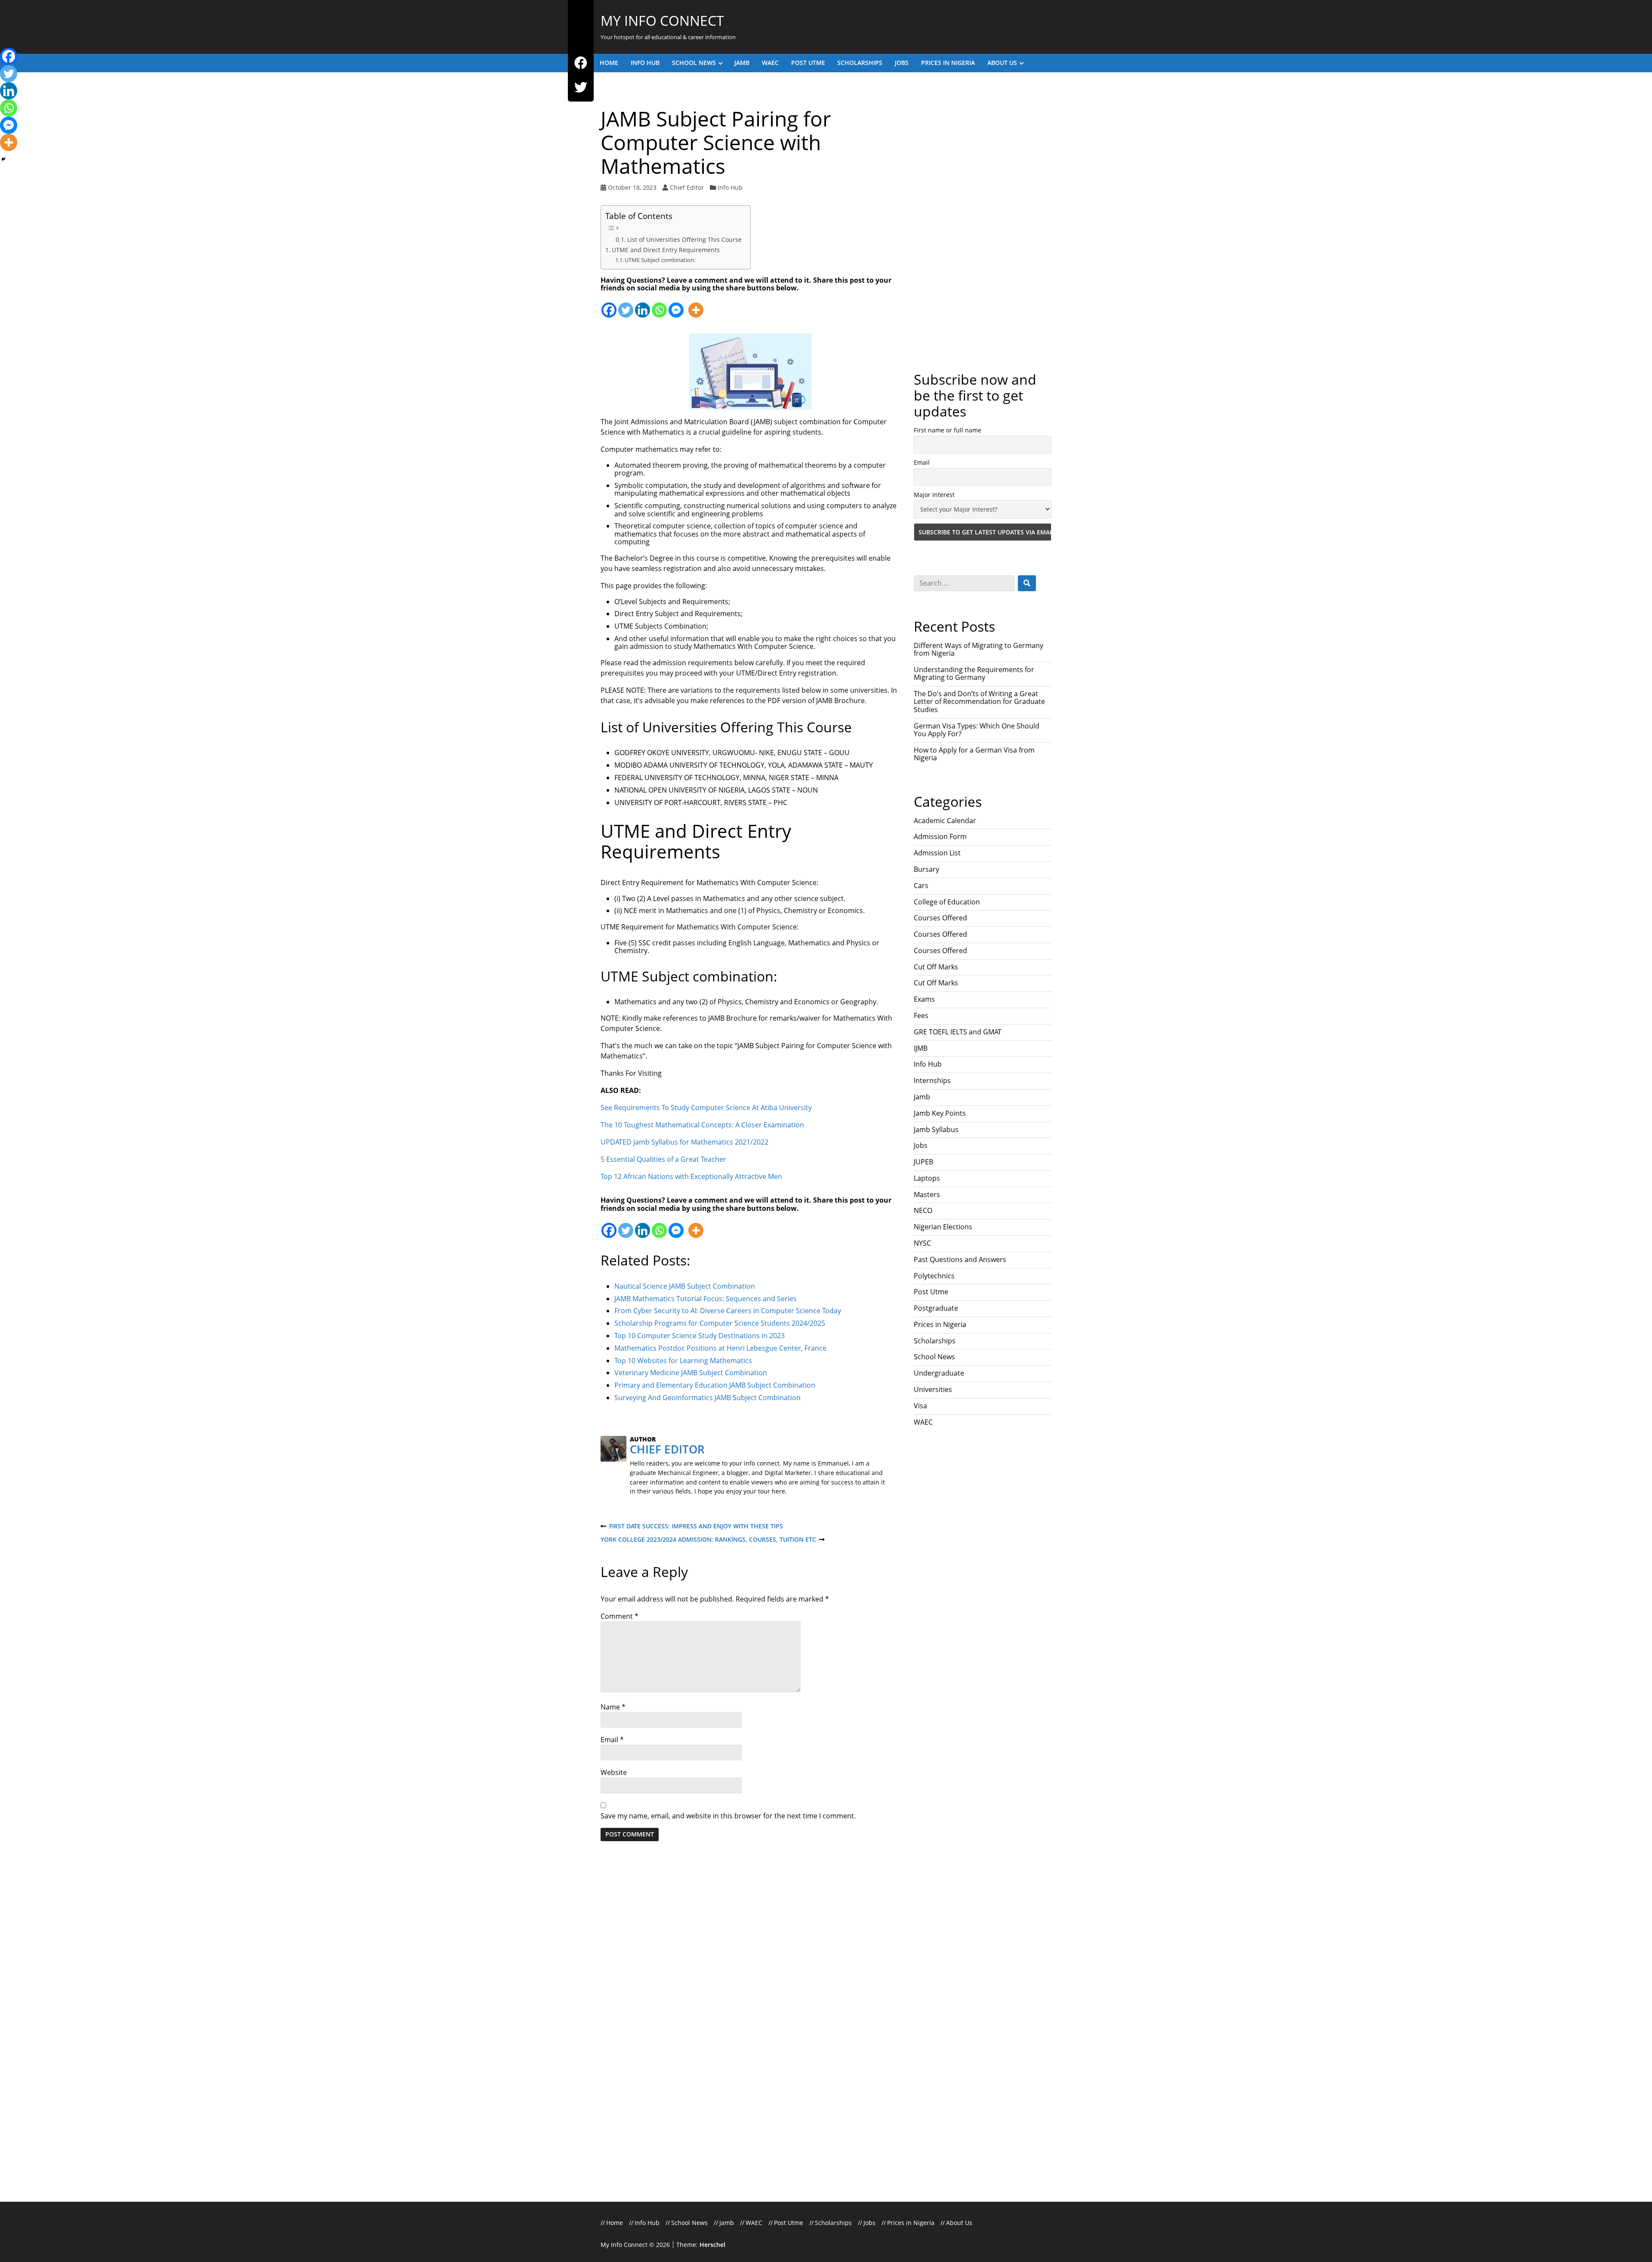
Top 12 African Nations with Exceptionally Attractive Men (691, 1176)
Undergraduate (939, 1115)
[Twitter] (581, 88)
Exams (924, 741)
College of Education (947, 644)
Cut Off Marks (936, 709)
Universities (933, 1131)
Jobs (902, 63)
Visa (920, 1148)
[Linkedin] (643, 305)
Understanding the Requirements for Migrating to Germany (974, 415)
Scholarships (860, 63)
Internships (932, 822)
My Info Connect (662, 20)
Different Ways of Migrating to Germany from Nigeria (979, 391)
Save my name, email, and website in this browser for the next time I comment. (728, 1816)
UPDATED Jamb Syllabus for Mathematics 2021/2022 (684, 1142)
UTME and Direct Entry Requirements (666, 250)
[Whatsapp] (659, 305)
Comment (619, 1616)
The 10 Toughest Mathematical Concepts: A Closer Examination (702, 1125)
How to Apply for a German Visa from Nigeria (974, 496)
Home (609, 63)
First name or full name (948, 172)
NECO (923, 952)
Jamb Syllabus (936, 871)
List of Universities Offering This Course (684, 239)
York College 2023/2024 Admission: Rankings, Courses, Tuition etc (708, 1540)
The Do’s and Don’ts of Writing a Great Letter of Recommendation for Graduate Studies (979, 443)
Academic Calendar (945, 562)
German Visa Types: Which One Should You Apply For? (977, 472)
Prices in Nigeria (948, 63)
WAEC (770, 63)
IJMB (921, 790)
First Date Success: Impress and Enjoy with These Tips (692, 1526)
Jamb (742, 63)
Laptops (927, 920)
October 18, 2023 (632, 187)
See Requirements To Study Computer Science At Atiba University (706, 1108)
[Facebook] (581, 63)
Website (614, 1772)
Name (613, 1707)
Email (612, 1740)
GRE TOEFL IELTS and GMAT (958, 774)
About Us (1002, 63)
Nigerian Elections (943, 969)
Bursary (926, 611)
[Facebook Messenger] (676, 305)
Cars (921, 627)
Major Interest (934, 236)
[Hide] (3, 159)
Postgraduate (936, 1050)
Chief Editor (687, 187)
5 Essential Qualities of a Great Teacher (663, 1159)
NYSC (922, 985)
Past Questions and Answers (960, 1001)
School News (694, 63)
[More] (696, 305)
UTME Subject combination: (660, 260)
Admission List (937, 595)
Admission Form (940, 578)
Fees (921, 757)
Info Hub (645, 63)
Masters (927, 936)
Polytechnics (934, 1018)
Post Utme (808, 63)
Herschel (712, 2245)
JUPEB (923, 904)
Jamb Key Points (940, 855)
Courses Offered (940, 660)
